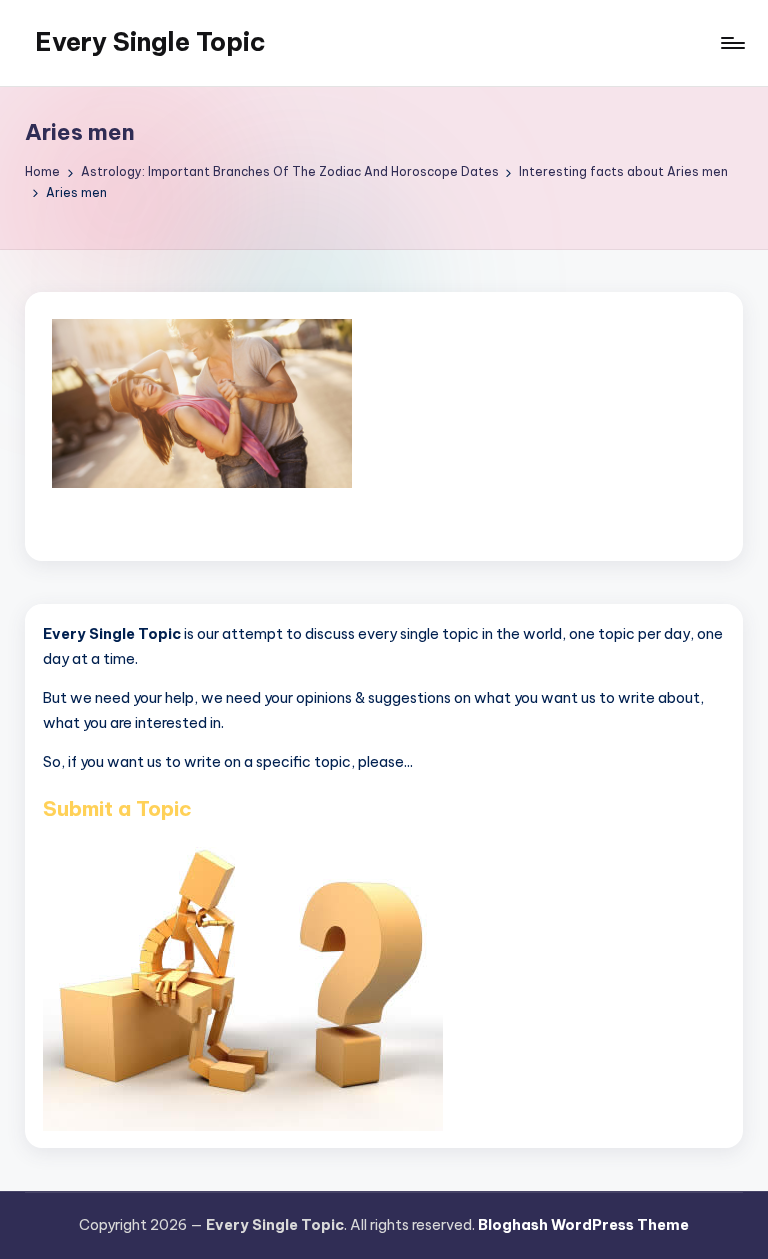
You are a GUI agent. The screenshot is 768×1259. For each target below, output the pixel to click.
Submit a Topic (117, 808)
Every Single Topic (150, 42)
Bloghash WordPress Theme (583, 1225)
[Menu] (731, 43)
